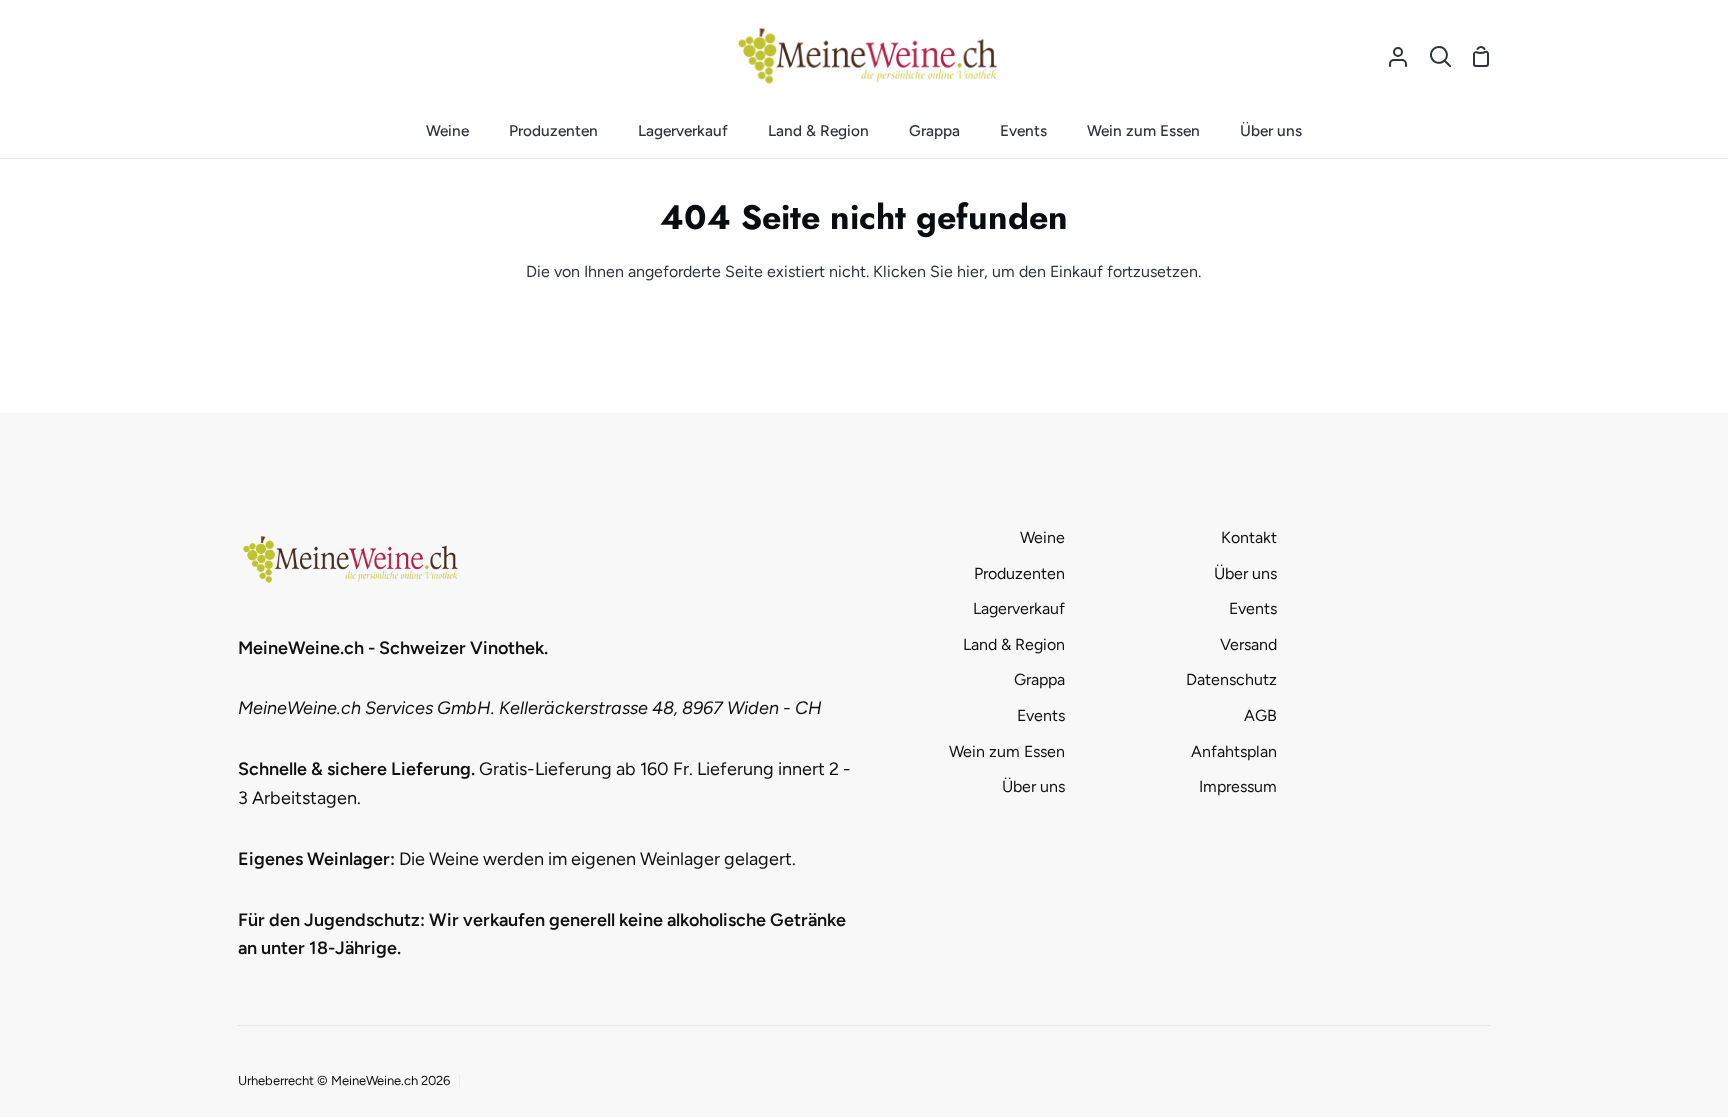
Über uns (1033, 786)
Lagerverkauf (1019, 608)
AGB (1260, 715)
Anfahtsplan (1234, 751)
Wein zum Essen (1007, 751)
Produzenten (1019, 573)
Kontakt (1249, 537)
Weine (1042, 537)
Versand (1248, 644)
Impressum (1238, 786)
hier (970, 271)
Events (1041, 715)
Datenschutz (1231, 679)
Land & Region (1014, 644)
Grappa (1039, 679)
